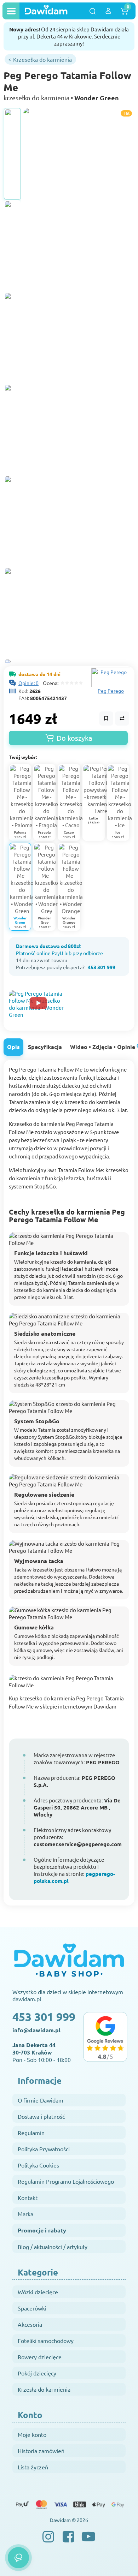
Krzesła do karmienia (44, 2389)
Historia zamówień (41, 2451)
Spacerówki (32, 2308)
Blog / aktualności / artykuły (53, 2247)
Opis (13, 1047)
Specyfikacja (45, 1047)
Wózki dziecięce (38, 2292)
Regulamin (31, 2133)
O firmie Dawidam (41, 2100)
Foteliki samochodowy (46, 2341)
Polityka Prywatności (44, 2149)
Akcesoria (30, 2324)
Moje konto (32, 2434)
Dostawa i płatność (41, 2116)
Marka (25, 2214)
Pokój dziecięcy (37, 2373)
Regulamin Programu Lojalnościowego (66, 2181)
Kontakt (28, 2198)
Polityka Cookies (38, 2165)
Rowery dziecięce (40, 2357)
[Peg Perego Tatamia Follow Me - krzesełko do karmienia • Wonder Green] (12, 154)
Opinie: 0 (28, 683)
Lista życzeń (33, 2467)
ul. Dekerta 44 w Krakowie (61, 36)
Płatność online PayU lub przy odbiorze (59, 953)
